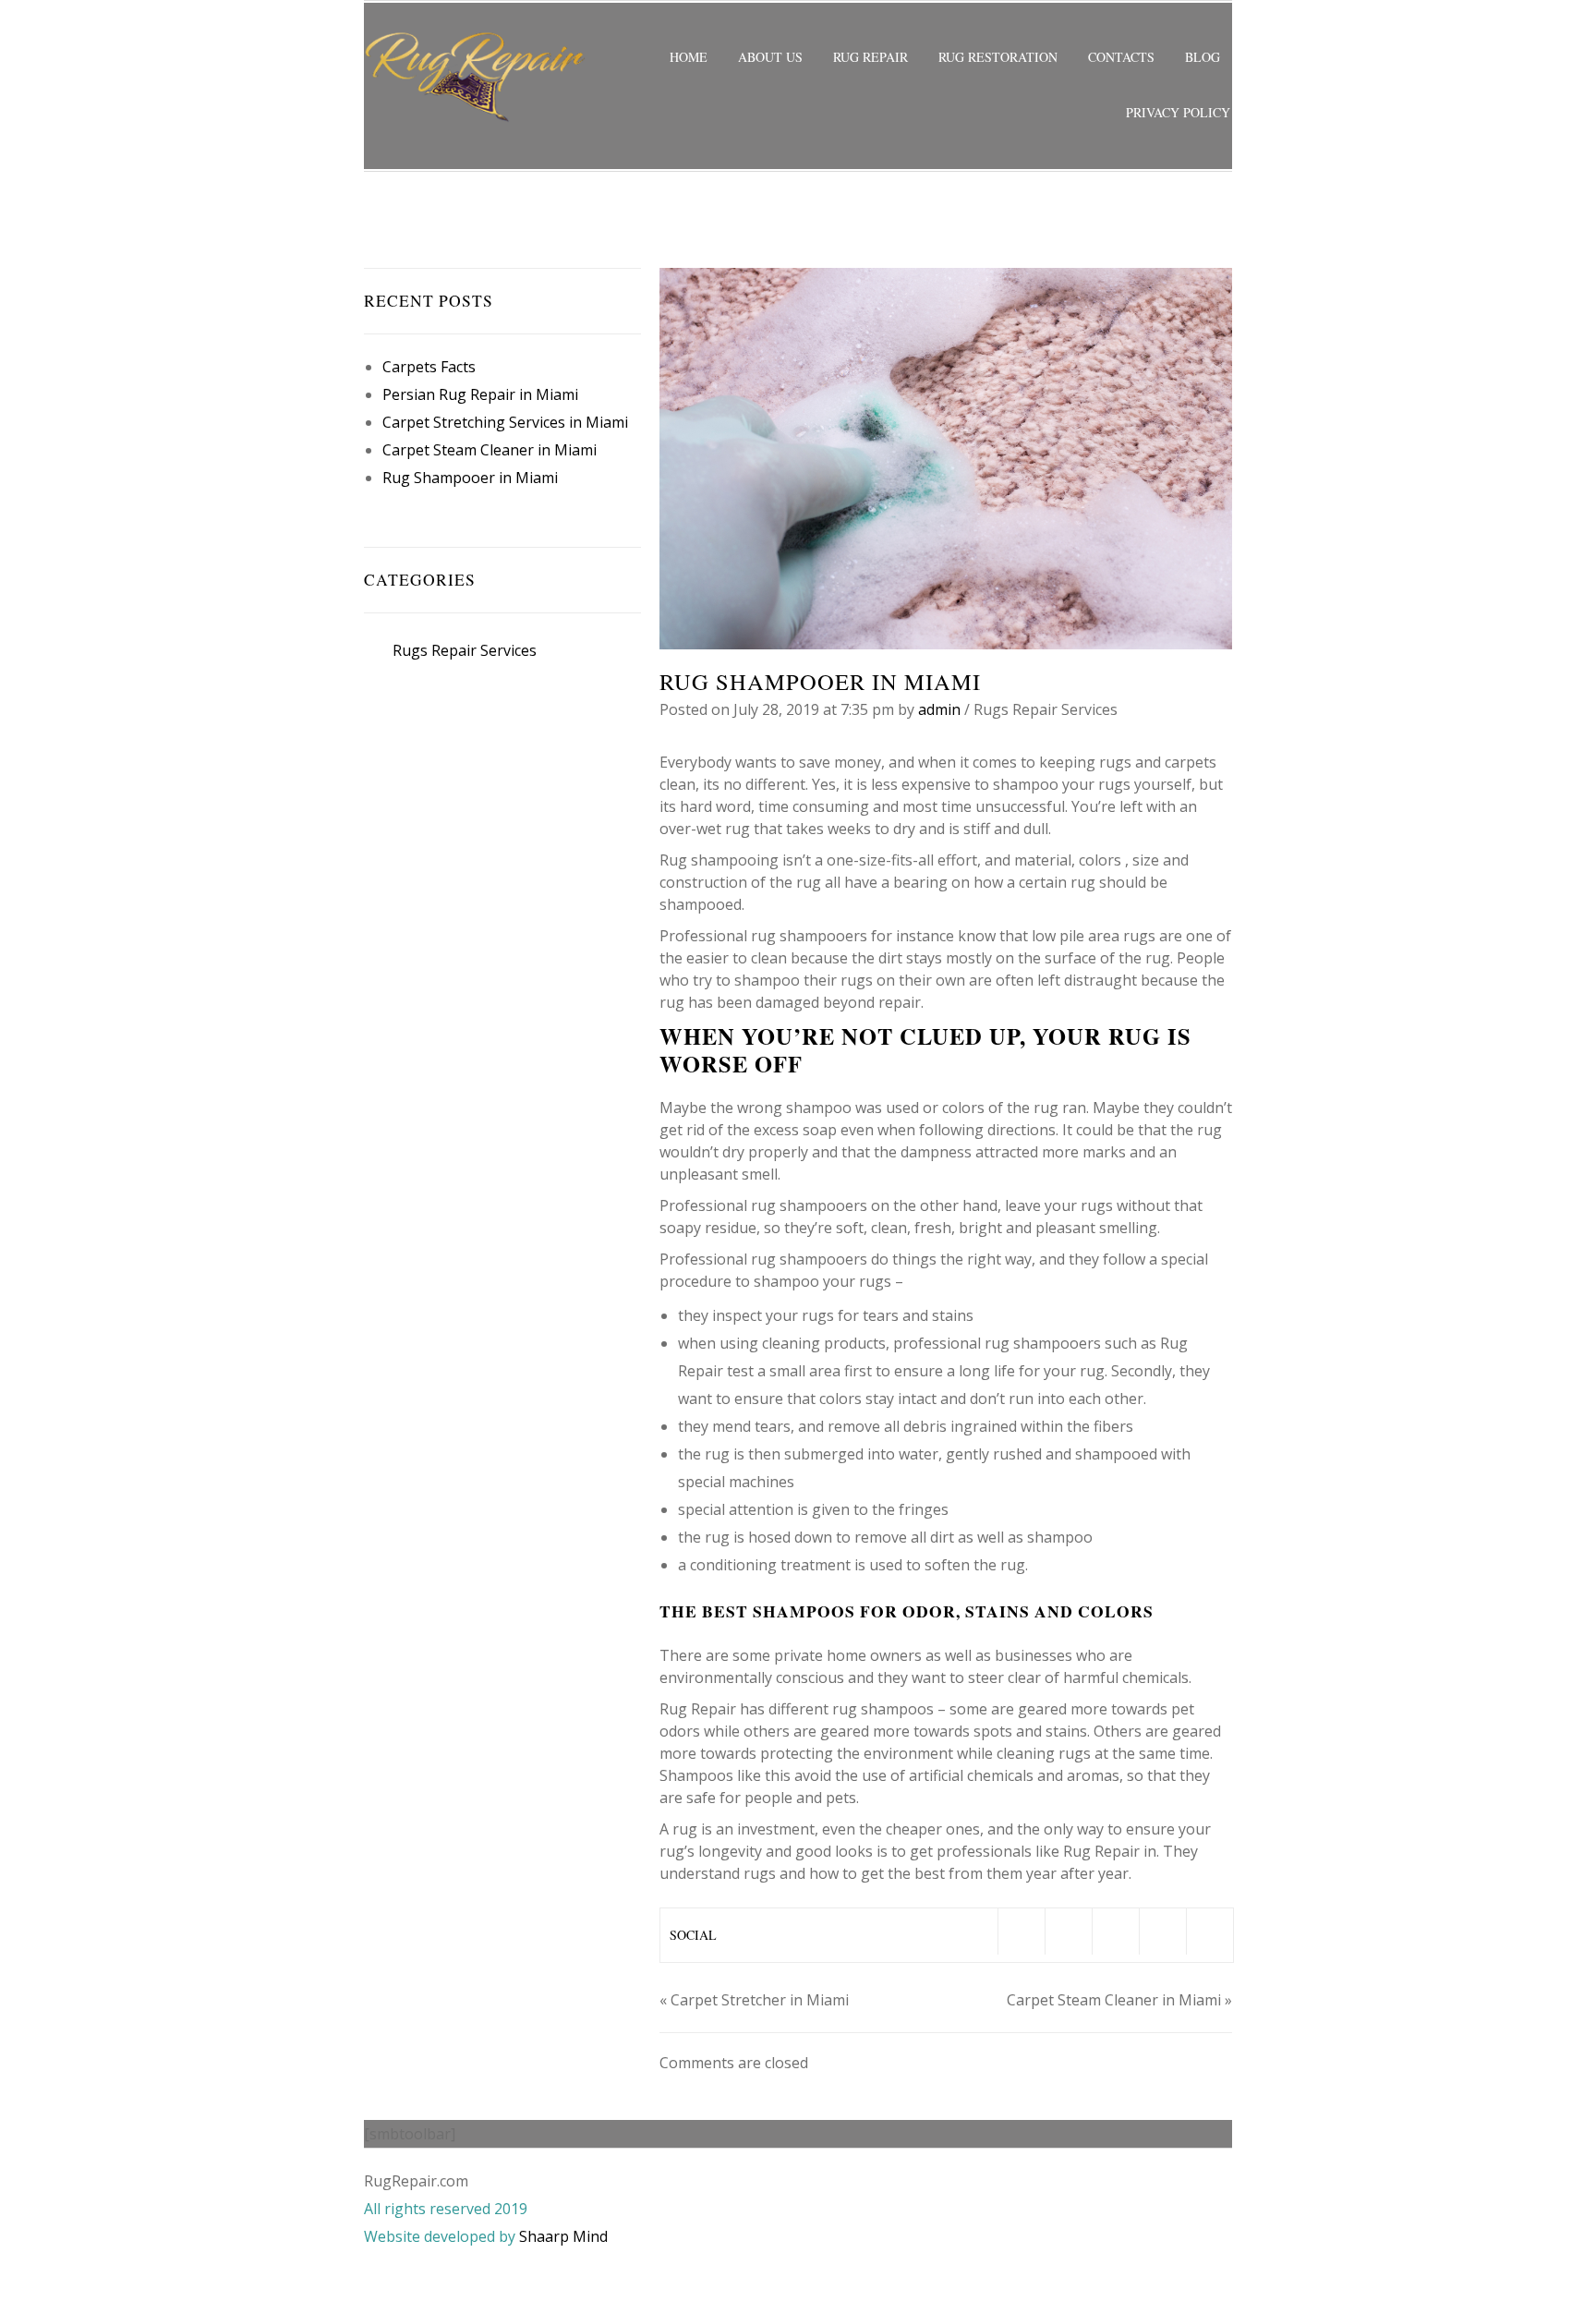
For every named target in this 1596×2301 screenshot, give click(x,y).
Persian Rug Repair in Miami (480, 394)
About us (770, 57)
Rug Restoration (998, 57)
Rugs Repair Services (502, 226)
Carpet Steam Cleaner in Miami (490, 450)
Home (689, 57)
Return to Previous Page (1153, 226)
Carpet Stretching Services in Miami (505, 422)
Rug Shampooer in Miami (470, 478)
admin (939, 709)
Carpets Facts (429, 367)
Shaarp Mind (563, 2236)
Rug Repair (871, 57)
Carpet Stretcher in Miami (760, 2000)
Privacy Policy (1178, 112)
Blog (1203, 57)
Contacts (1121, 57)
